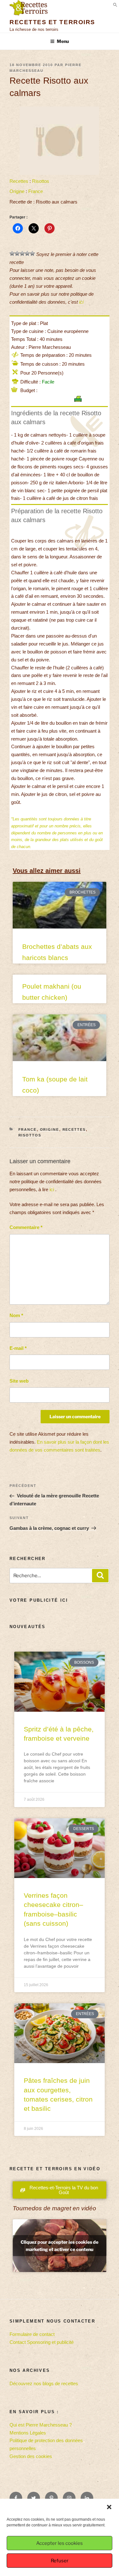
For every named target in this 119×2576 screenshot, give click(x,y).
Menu (63, 41)
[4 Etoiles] (27, 253)
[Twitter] (34, 2498)
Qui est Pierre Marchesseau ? (41, 2425)
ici (81, 302)
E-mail (18, 1348)
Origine (17, 191)
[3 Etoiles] (22, 253)
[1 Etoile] (12, 253)
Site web (19, 1381)
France (36, 191)
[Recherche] (100, 1576)
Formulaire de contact (32, 2334)
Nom (16, 1315)
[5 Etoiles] (32, 253)
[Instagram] (69, 2498)
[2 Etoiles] (17, 253)
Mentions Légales (28, 2433)
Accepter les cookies (60, 2543)
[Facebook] (16, 2498)
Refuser (60, 2561)
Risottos (41, 181)
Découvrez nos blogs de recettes (44, 2383)
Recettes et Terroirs (52, 22)
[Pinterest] (51, 2498)
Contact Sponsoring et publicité (42, 2342)
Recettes (19, 181)
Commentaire (26, 1227)
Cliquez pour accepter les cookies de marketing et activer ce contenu (60, 2246)
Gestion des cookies (31, 2456)
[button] (109, 2507)
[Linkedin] (87, 2498)
